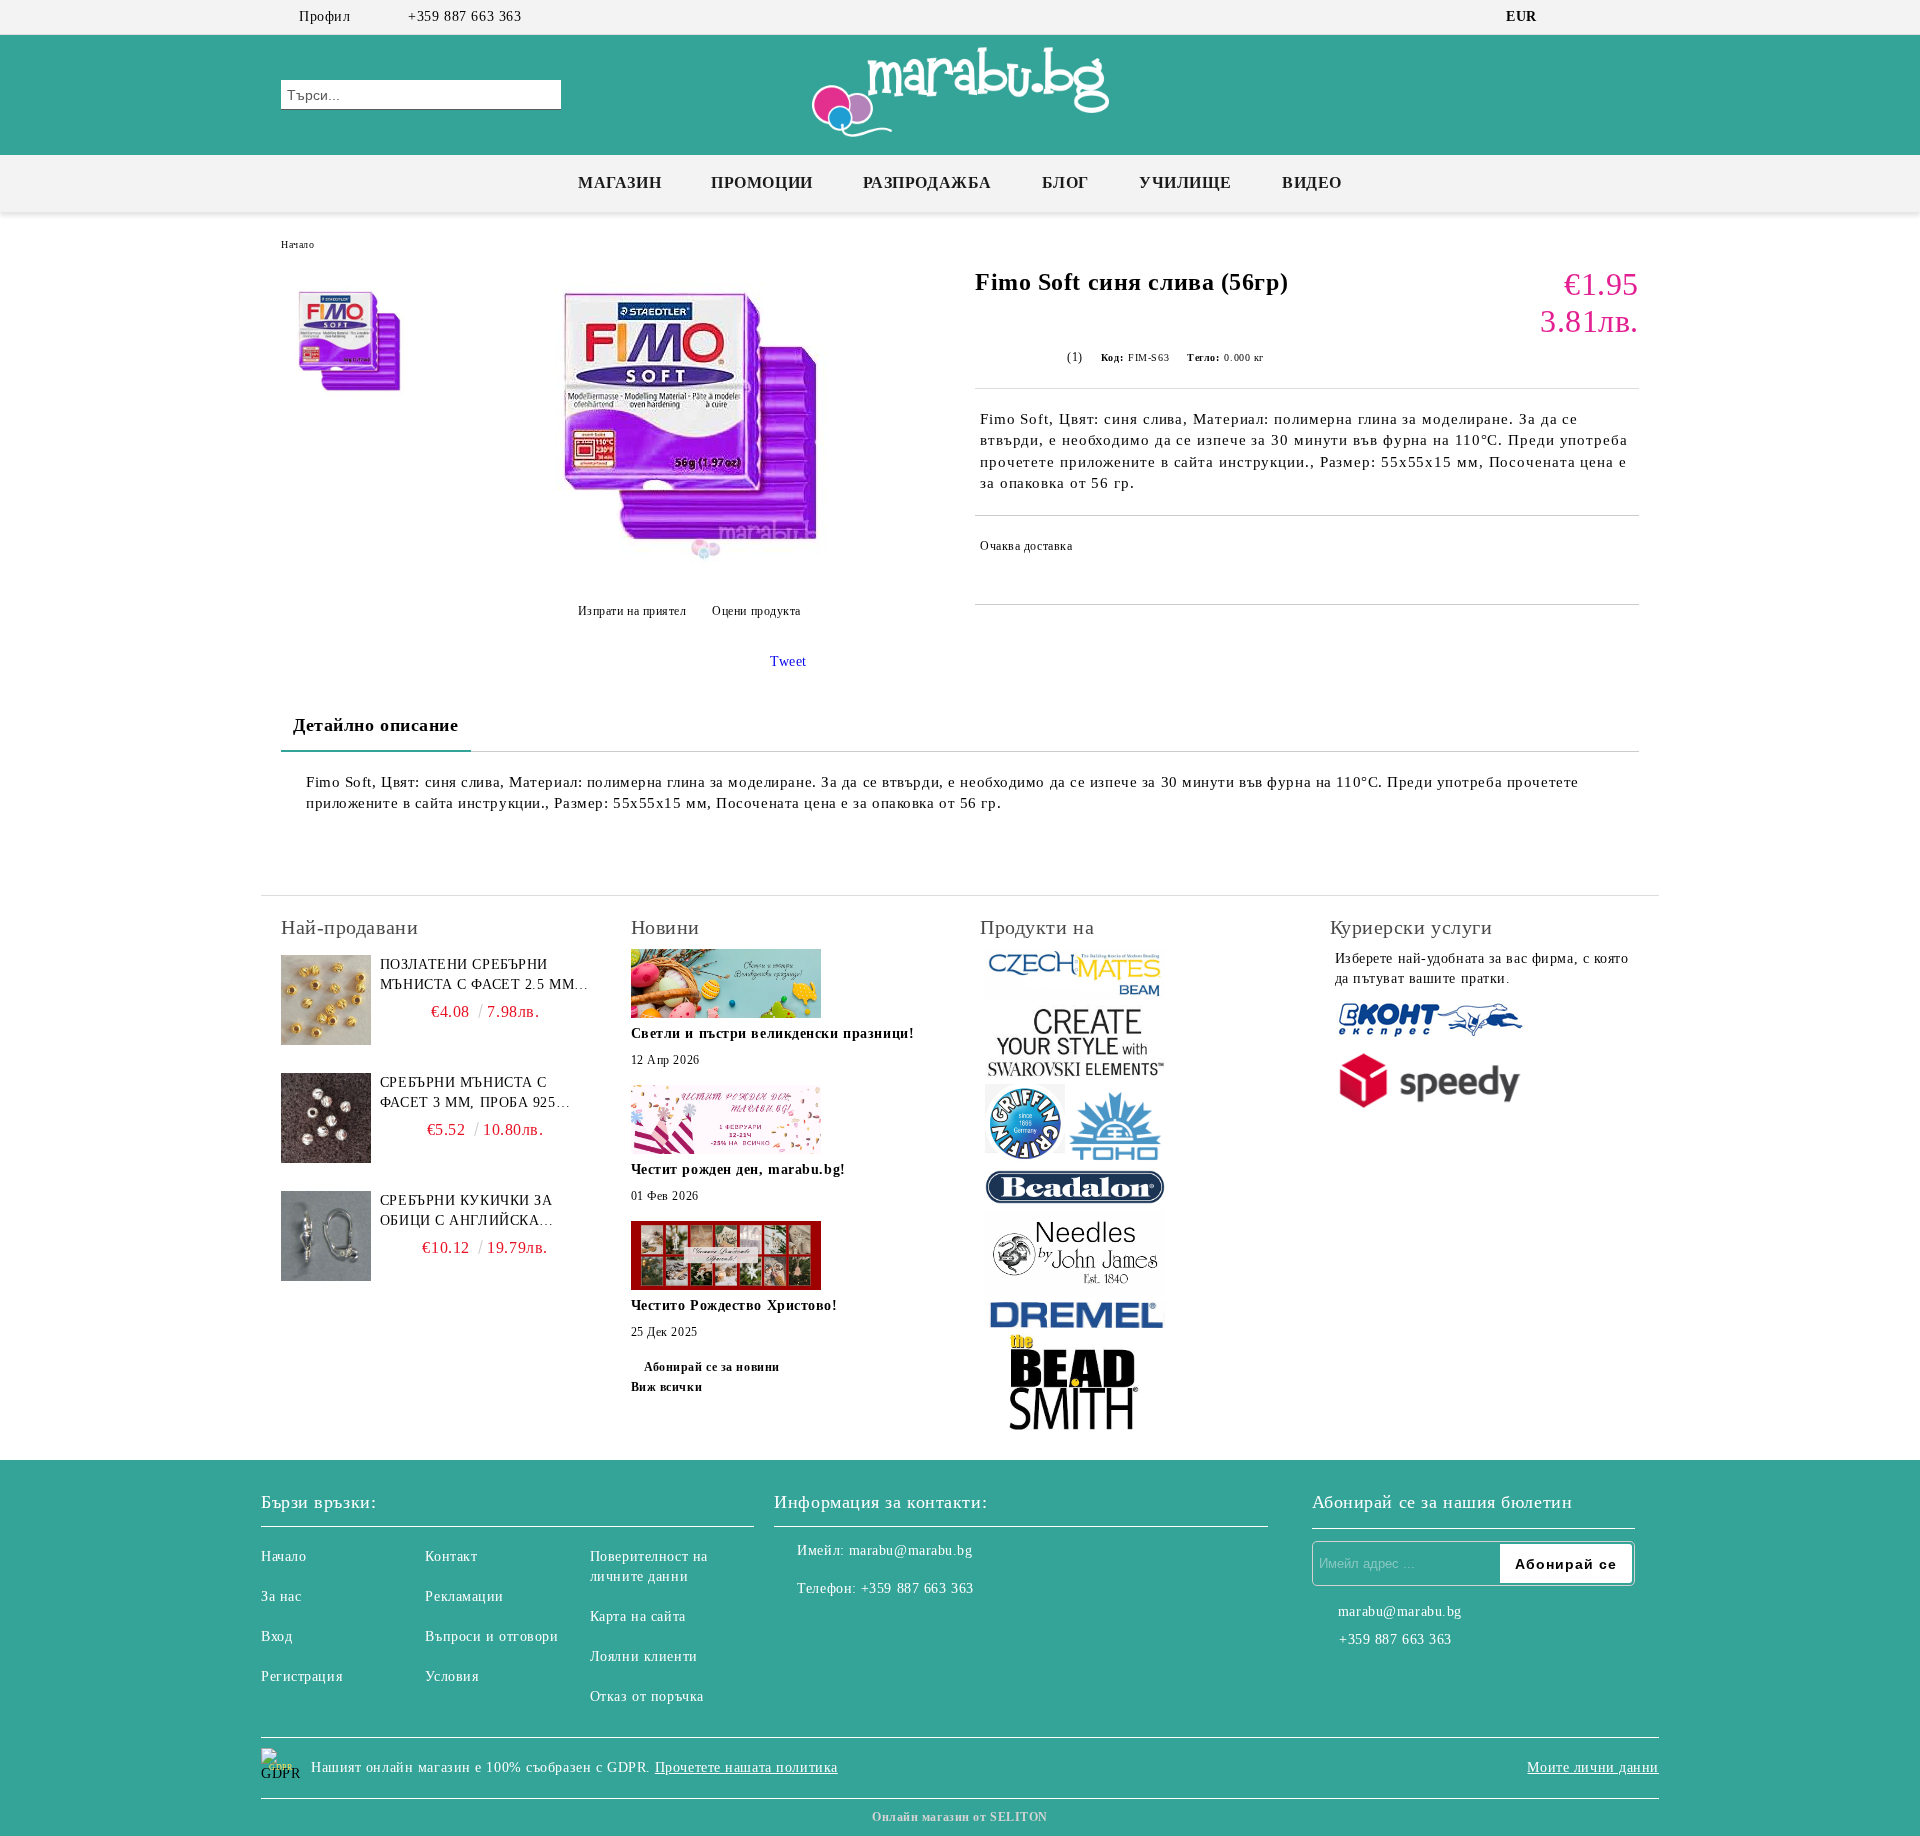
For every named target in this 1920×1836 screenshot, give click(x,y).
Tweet (788, 661)
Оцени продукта (756, 611)
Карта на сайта (638, 1616)
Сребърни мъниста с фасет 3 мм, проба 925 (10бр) (468, 1094)
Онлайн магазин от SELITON (960, 1817)
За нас (281, 1596)
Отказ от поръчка (647, 1696)
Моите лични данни (1593, 1767)
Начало (297, 244)
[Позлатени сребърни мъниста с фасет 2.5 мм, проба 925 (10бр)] (326, 1000)
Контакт (451, 1556)
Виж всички (667, 1387)
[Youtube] (878, 1629)
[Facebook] (1568, 17)
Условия (451, 1676)
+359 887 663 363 (464, 16)
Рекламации (464, 1596)
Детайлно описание (376, 725)
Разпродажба (927, 182)
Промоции (761, 182)
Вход (276, 1636)
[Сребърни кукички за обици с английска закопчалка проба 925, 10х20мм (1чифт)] (326, 1236)
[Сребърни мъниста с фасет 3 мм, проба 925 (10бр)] (326, 1118)
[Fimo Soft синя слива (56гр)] (689, 561)
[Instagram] (1598, 17)
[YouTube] (1628, 17)
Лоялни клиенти (644, 1656)
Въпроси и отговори (491, 1636)
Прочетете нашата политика (746, 1767)
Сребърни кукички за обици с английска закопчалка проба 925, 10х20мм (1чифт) (472, 1212)
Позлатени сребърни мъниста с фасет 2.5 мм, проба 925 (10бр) (479, 976)
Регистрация (301, 1676)
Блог (1065, 182)
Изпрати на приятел (632, 611)
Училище (1185, 182)
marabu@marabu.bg (911, 1550)
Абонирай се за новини (712, 1367)
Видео (1312, 182)
